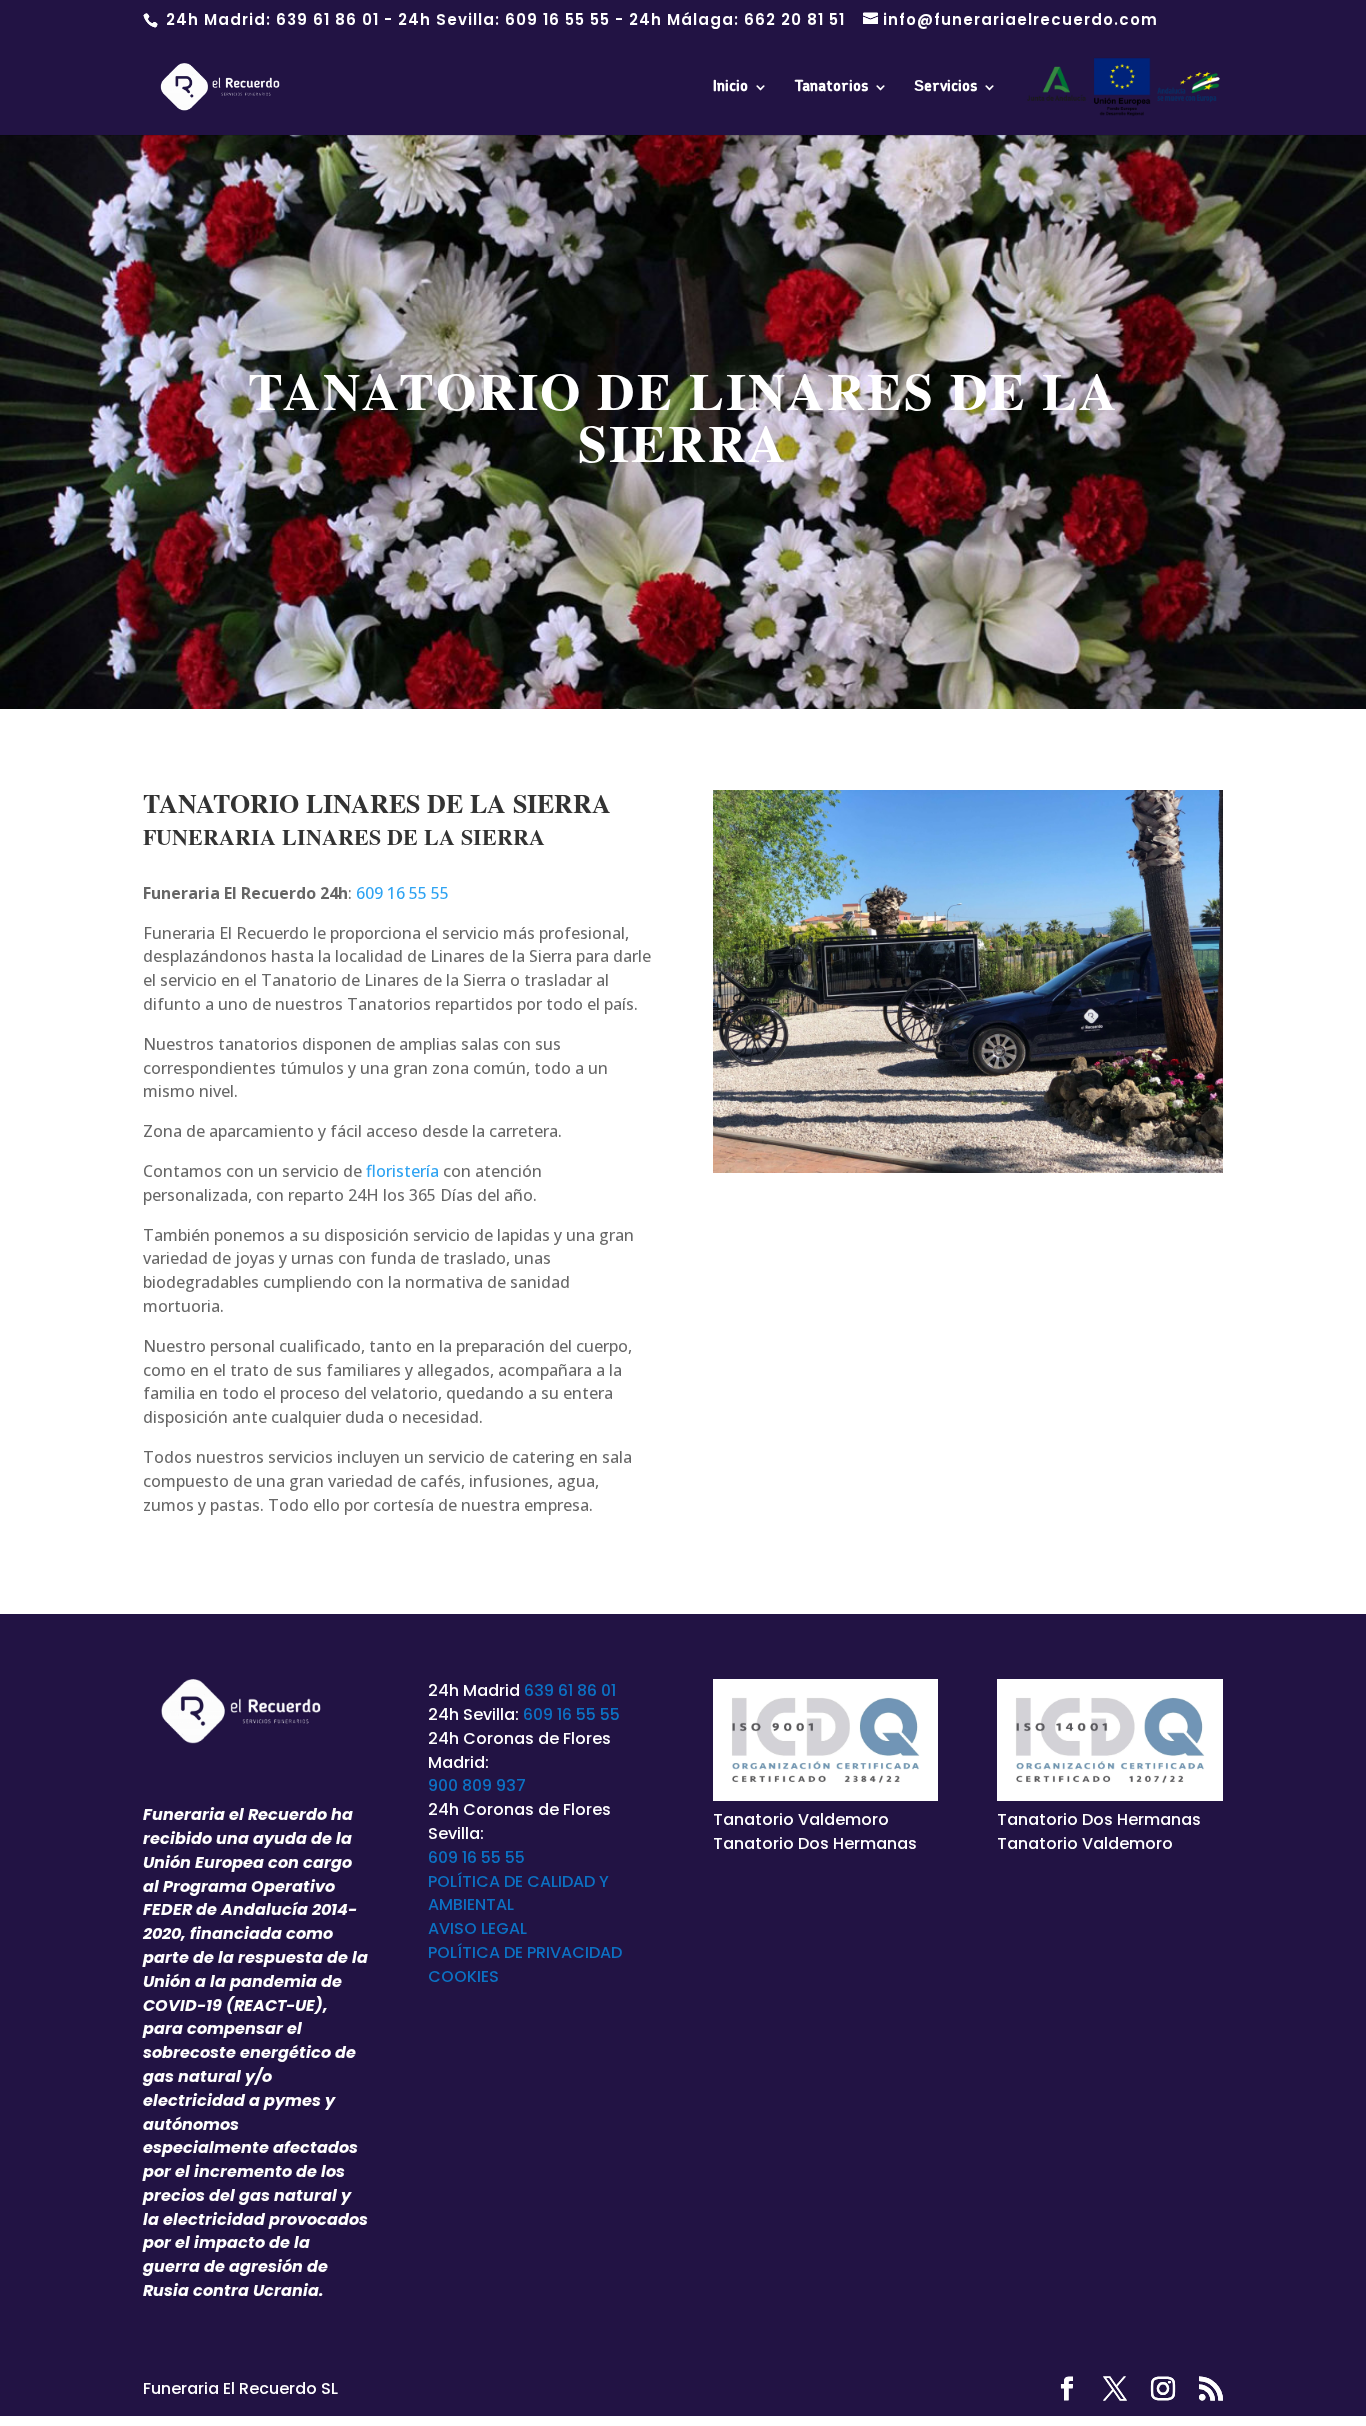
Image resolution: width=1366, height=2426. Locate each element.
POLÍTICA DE (477, 1952)
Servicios (945, 87)
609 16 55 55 (557, 19)
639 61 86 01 (327, 19)
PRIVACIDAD (574, 1952)
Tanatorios (831, 87)
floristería (402, 1171)
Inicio (730, 87)
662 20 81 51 (794, 19)
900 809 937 (477, 1785)
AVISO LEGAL (477, 1928)
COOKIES (463, 1976)
